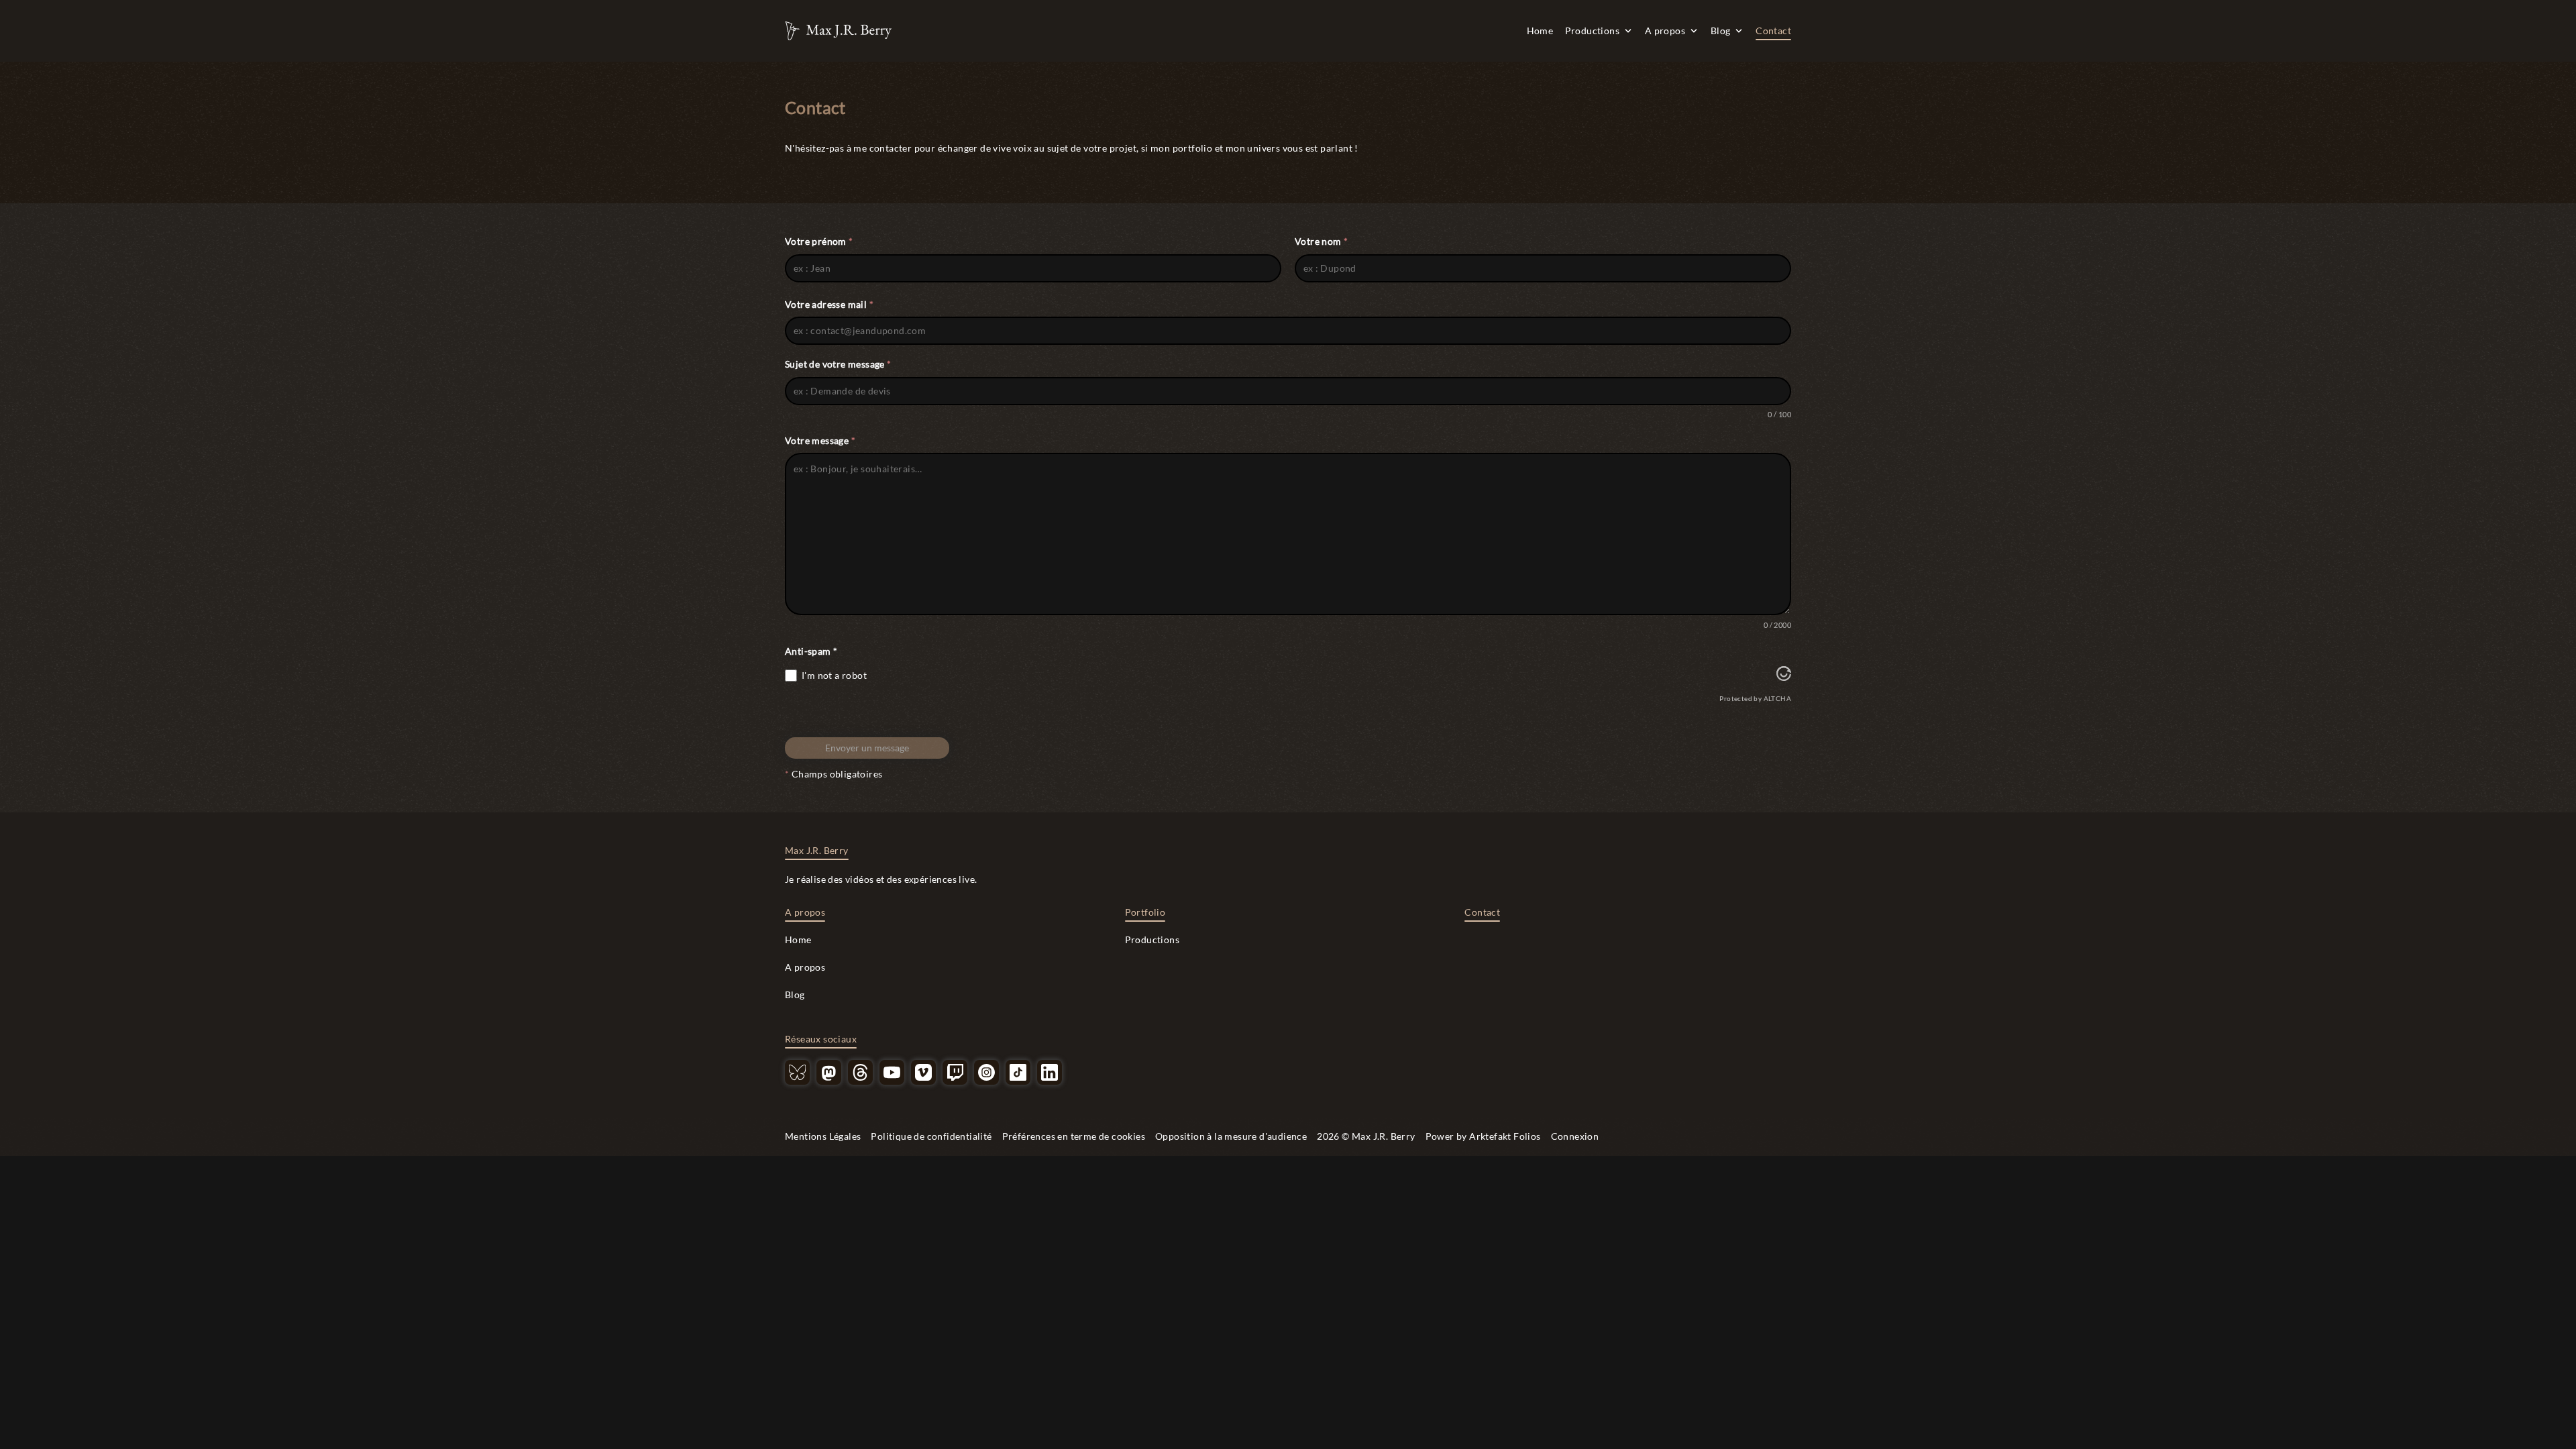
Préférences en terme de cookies (1074, 1136)
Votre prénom (819, 241)
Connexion (1575, 1136)
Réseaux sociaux (821, 1039)
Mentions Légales (823, 1136)
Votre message (820, 440)
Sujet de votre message (838, 364)
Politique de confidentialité (931, 1136)
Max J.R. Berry (817, 850)
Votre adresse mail (829, 304)
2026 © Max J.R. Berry (1366, 1136)
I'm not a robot (834, 675)
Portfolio (1145, 912)
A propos (1665, 31)
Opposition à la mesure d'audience (1231, 1136)
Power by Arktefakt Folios (1483, 1136)
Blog (1721, 31)
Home (1540, 31)
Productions (1592, 31)
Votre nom (1321, 241)
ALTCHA (1777, 698)
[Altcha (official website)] (1784, 677)
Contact (1773, 31)
